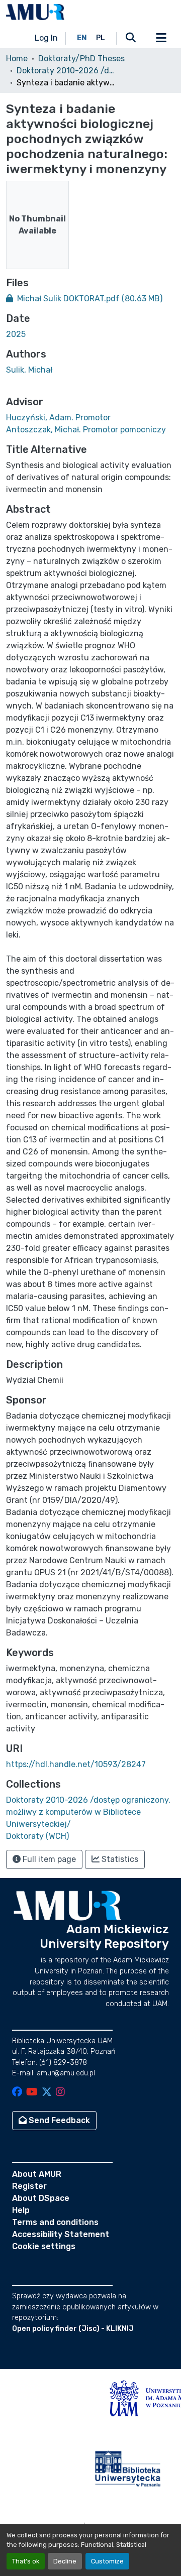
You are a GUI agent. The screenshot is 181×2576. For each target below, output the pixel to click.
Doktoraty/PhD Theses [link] (81, 58)
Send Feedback (58, 2120)
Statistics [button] (119, 1859)
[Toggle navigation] (161, 38)
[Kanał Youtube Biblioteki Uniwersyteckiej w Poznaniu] (32, 2093)
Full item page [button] (48, 1859)
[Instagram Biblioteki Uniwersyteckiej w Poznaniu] (60, 2093)
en (82, 38)
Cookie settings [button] (44, 2246)
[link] (90, 299)
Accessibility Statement (61, 2234)
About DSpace (41, 2198)
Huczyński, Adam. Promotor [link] (58, 418)
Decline (65, 2561)
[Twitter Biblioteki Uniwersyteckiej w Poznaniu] (47, 2093)
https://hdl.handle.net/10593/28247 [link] (76, 1764)
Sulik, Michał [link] (29, 370)
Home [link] (17, 58)
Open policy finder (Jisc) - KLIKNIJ (73, 2329)
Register (29, 2186)
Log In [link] (46, 38)
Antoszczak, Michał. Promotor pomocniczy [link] (86, 430)
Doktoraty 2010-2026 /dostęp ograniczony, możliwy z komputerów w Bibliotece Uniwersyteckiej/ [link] (67, 71)
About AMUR (37, 2174)
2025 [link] (16, 334)
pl (101, 38)
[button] (35, 12)
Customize (107, 2561)
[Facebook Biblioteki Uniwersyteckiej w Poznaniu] (17, 2093)
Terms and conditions (55, 2222)
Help (21, 2210)
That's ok (26, 2561)
